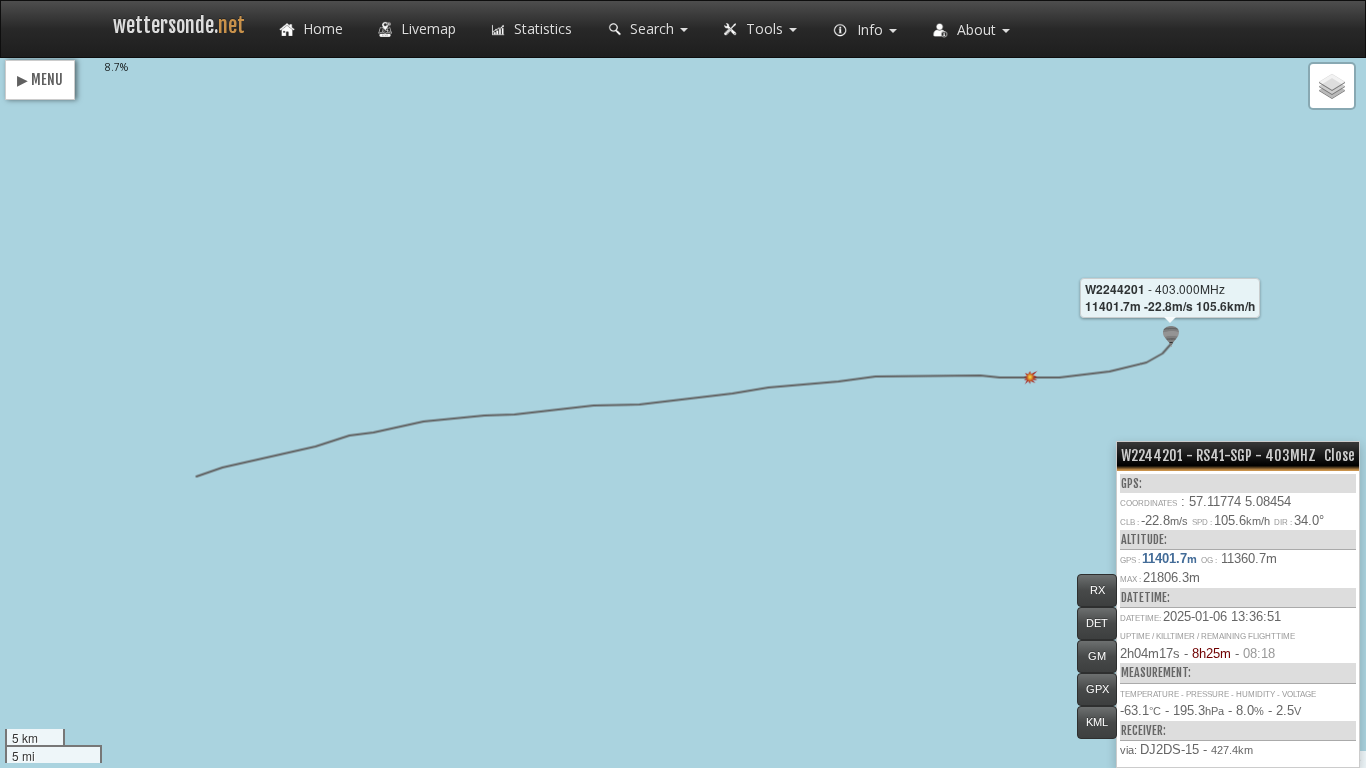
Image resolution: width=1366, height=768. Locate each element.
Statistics (541, 28)
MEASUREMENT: (1156, 672)
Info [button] (870, 29)
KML (1097, 722)
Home (321, 28)
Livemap (426, 28)
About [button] (976, 29)
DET (1097, 623)
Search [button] (652, 28)
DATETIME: (1145, 597)
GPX (1097, 689)
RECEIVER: (1143, 730)
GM (1097, 656)
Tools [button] (764, 28)
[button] (1171, 336)
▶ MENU (40, 79)
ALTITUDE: (1144, 539)
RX (1097, 590)
